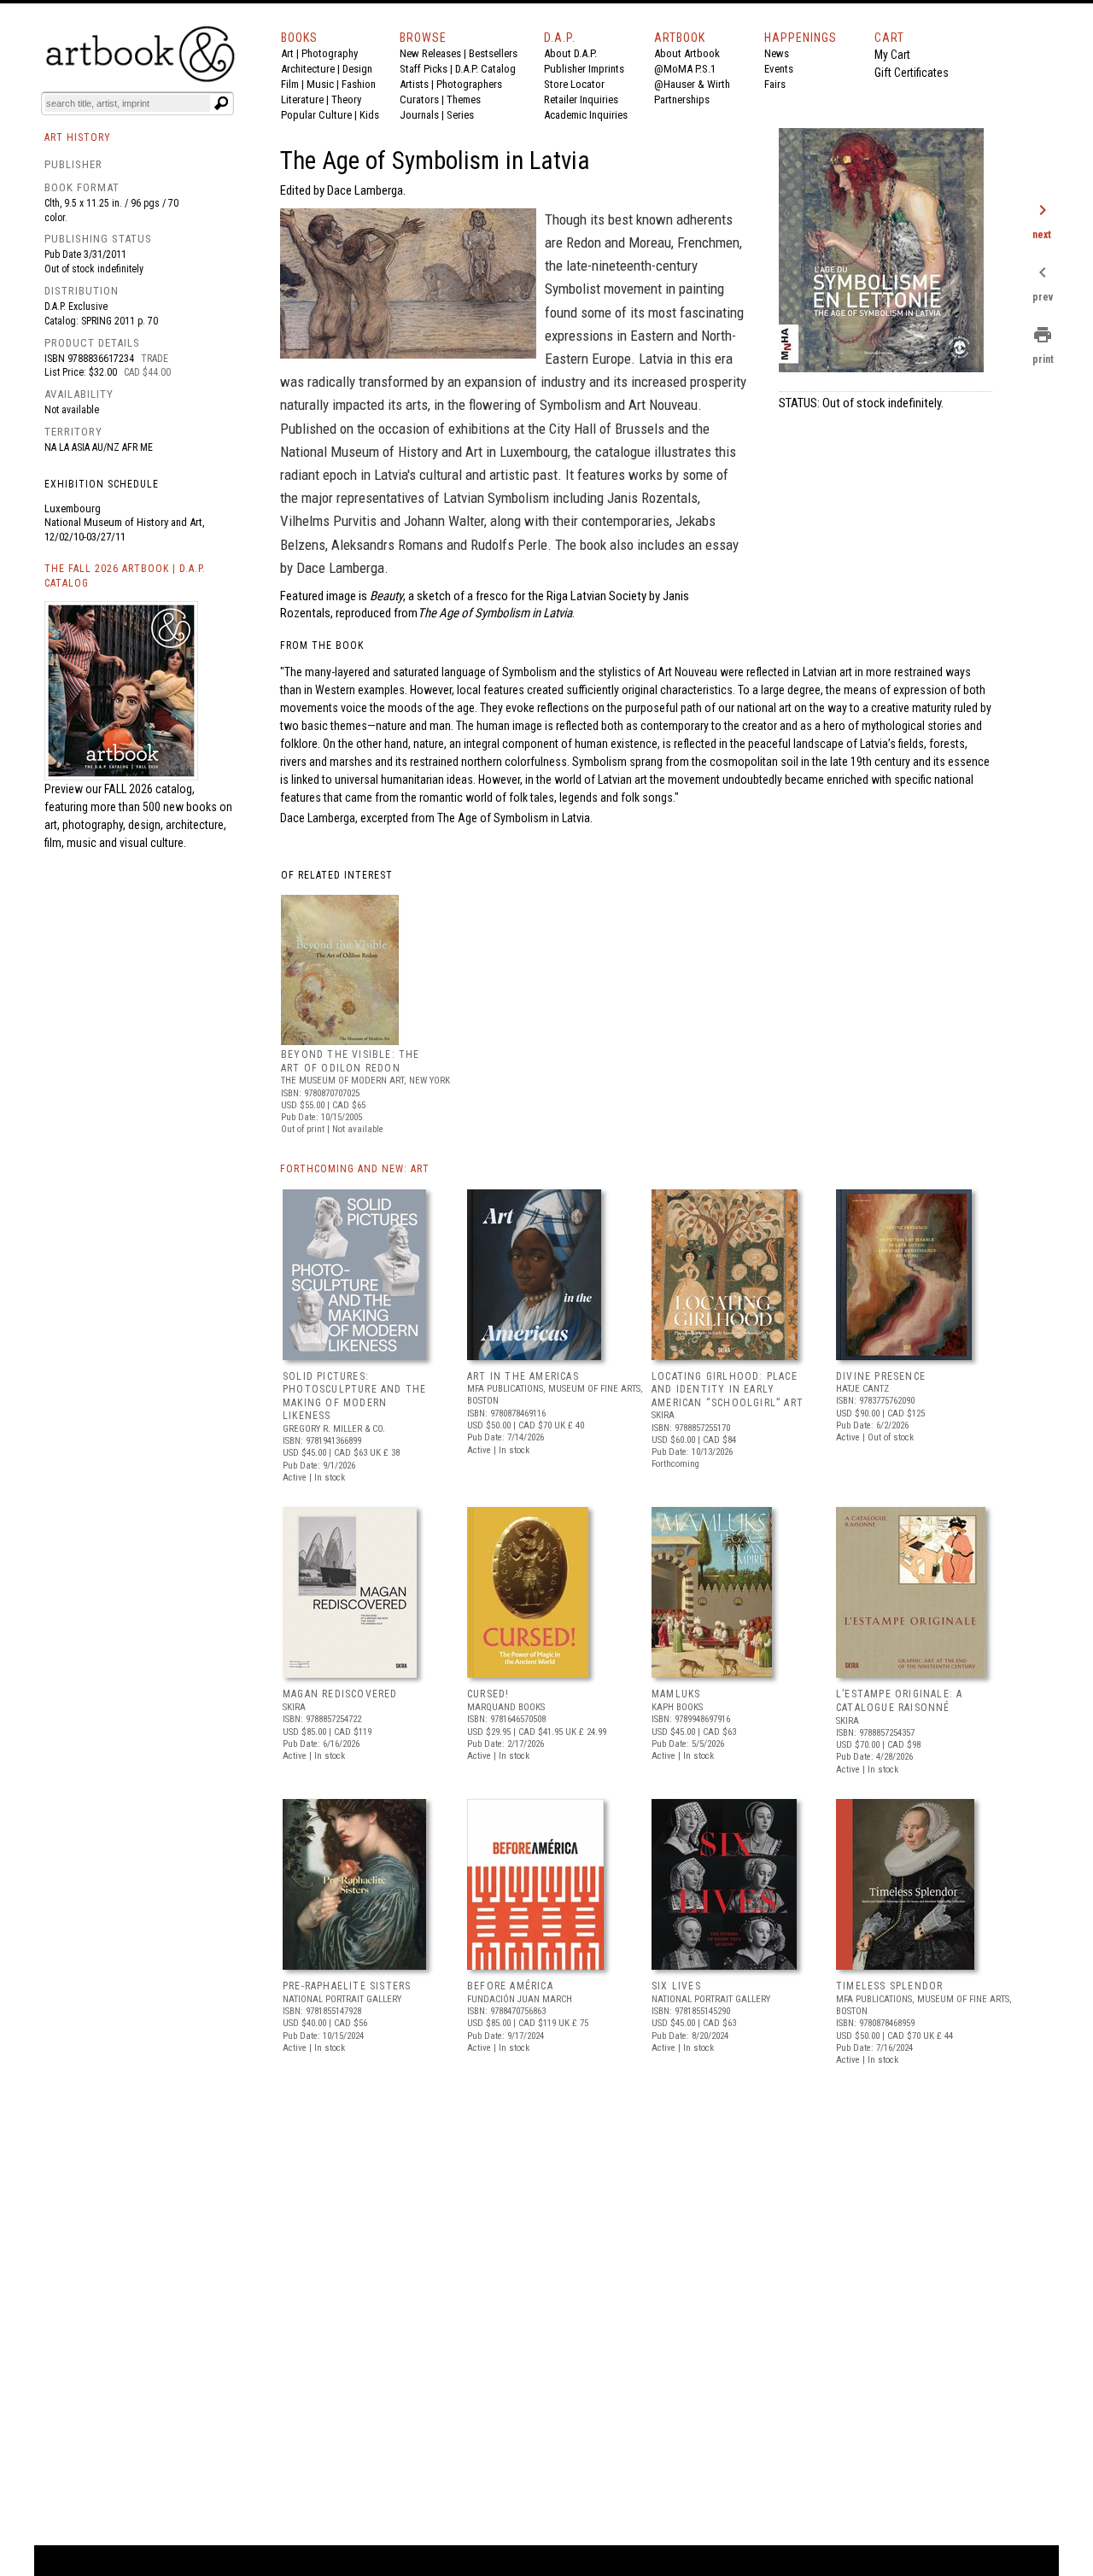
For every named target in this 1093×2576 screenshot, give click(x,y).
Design (357, 69)
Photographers (469, 84)
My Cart (892, 55)
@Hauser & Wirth (692, 84)
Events (779, 69)
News (777, 53)
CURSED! (488, 1694)
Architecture (308, 69)
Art (287, 53)
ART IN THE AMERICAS (523, 1376)
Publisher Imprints (584, 69)
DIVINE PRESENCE (881, 1376)
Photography (330, 53)
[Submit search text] (221, 103)
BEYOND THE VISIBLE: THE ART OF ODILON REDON (351, 1061)
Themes (464, 99)
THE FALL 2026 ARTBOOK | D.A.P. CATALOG (125, 576)
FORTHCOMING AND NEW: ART (355, 1169)
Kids (369, 115)
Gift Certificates (912, 73)
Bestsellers (493, 53)
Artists (414, 84)
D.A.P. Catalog (485, 69)
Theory (346, 99)
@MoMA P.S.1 (685, 69)
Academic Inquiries (586, 115)
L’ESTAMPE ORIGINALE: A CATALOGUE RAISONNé (899, 1701)
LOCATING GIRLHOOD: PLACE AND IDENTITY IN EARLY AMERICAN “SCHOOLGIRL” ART (728, 1390)
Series (460, 115)
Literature (302, 99)
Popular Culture (316, 115)
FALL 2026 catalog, (149, 789)
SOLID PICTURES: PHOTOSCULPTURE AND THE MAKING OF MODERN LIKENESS (354, 1396)
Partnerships (682, 99)
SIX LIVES (676, 1986)
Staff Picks (424, 69)
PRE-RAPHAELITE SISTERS (347, 1986)
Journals (419, 115)
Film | (294, 84)
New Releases (430, 53)
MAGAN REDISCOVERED (340, 1694)
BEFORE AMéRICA (510, 1986)
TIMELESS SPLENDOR (889, 1986)
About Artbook (687, 53)
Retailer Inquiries (581, 99)
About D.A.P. (570, 53)
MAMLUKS (676, 1694)
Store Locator (574, 84)
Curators (419, 99)
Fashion (359, 84)
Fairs (775, 84)
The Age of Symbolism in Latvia (514, 818)
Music (320, 84)
